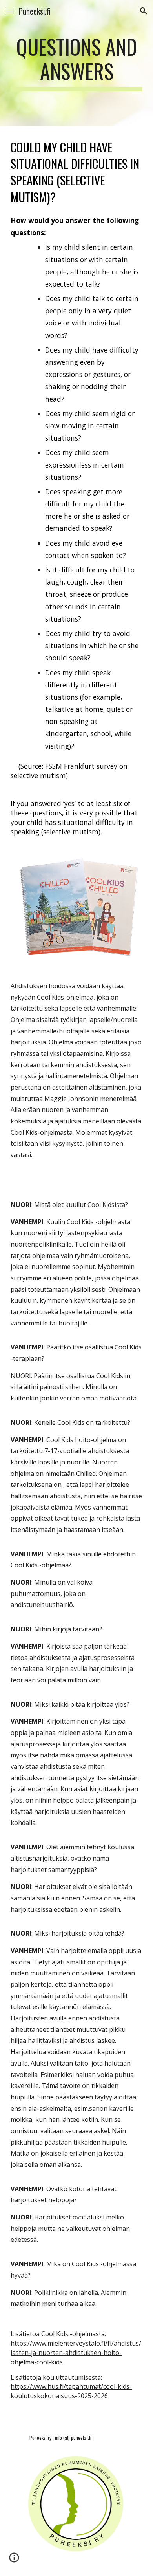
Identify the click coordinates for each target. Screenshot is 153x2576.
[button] (9, 11)
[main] (76, 63)
